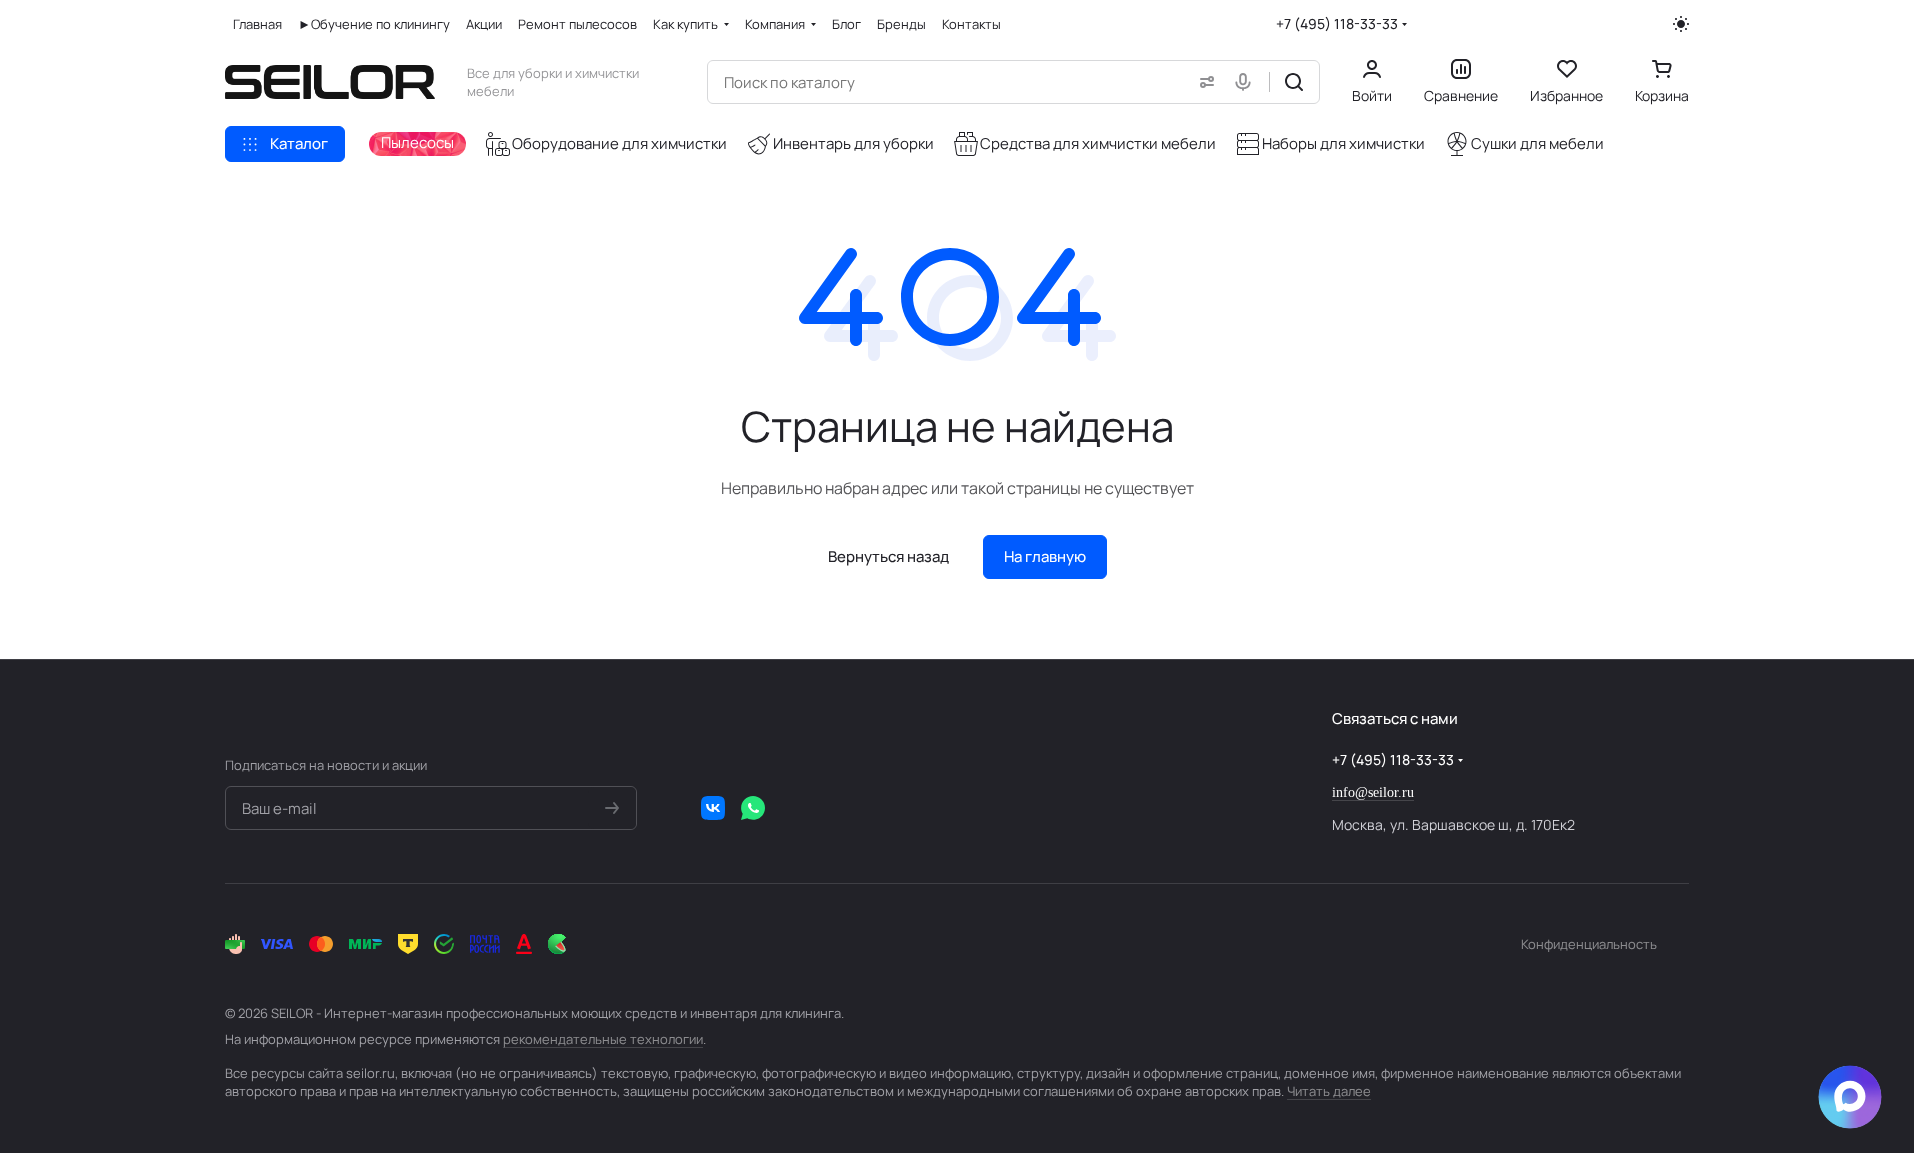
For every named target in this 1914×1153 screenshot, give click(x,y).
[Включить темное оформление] (1681, 24)
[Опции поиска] (1203, 82)
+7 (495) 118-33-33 (1337, 23)
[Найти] (1294, 82)
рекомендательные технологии (603, 1039)
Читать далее (1329, 1091)
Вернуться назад (888, 556)
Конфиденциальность (1589, 944)
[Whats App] (753, 808)
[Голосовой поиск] (1247, 82)
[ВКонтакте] (713, 808)
